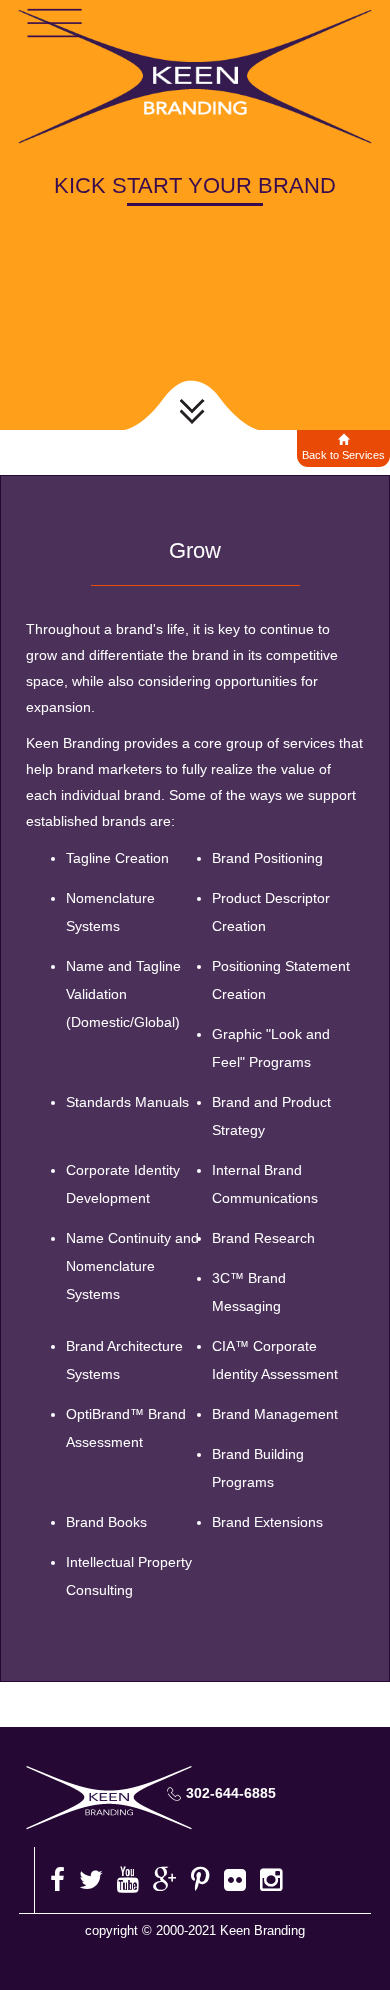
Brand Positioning (267, 858)
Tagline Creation (117, 858)
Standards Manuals (127, 1102)
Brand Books (106, 1522)
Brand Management (275, 1414)
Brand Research (263, 1238)
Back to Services (343, 455)
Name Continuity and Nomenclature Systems (132, 1266)
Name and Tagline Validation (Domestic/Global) (123, 994)
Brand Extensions (267, 1522)
